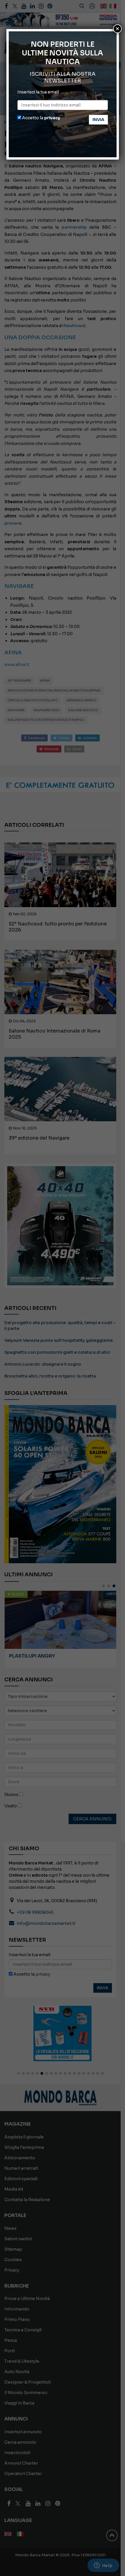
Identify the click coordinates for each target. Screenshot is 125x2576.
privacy (52, 118)
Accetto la (41, 118)
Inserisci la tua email (38, 92)
